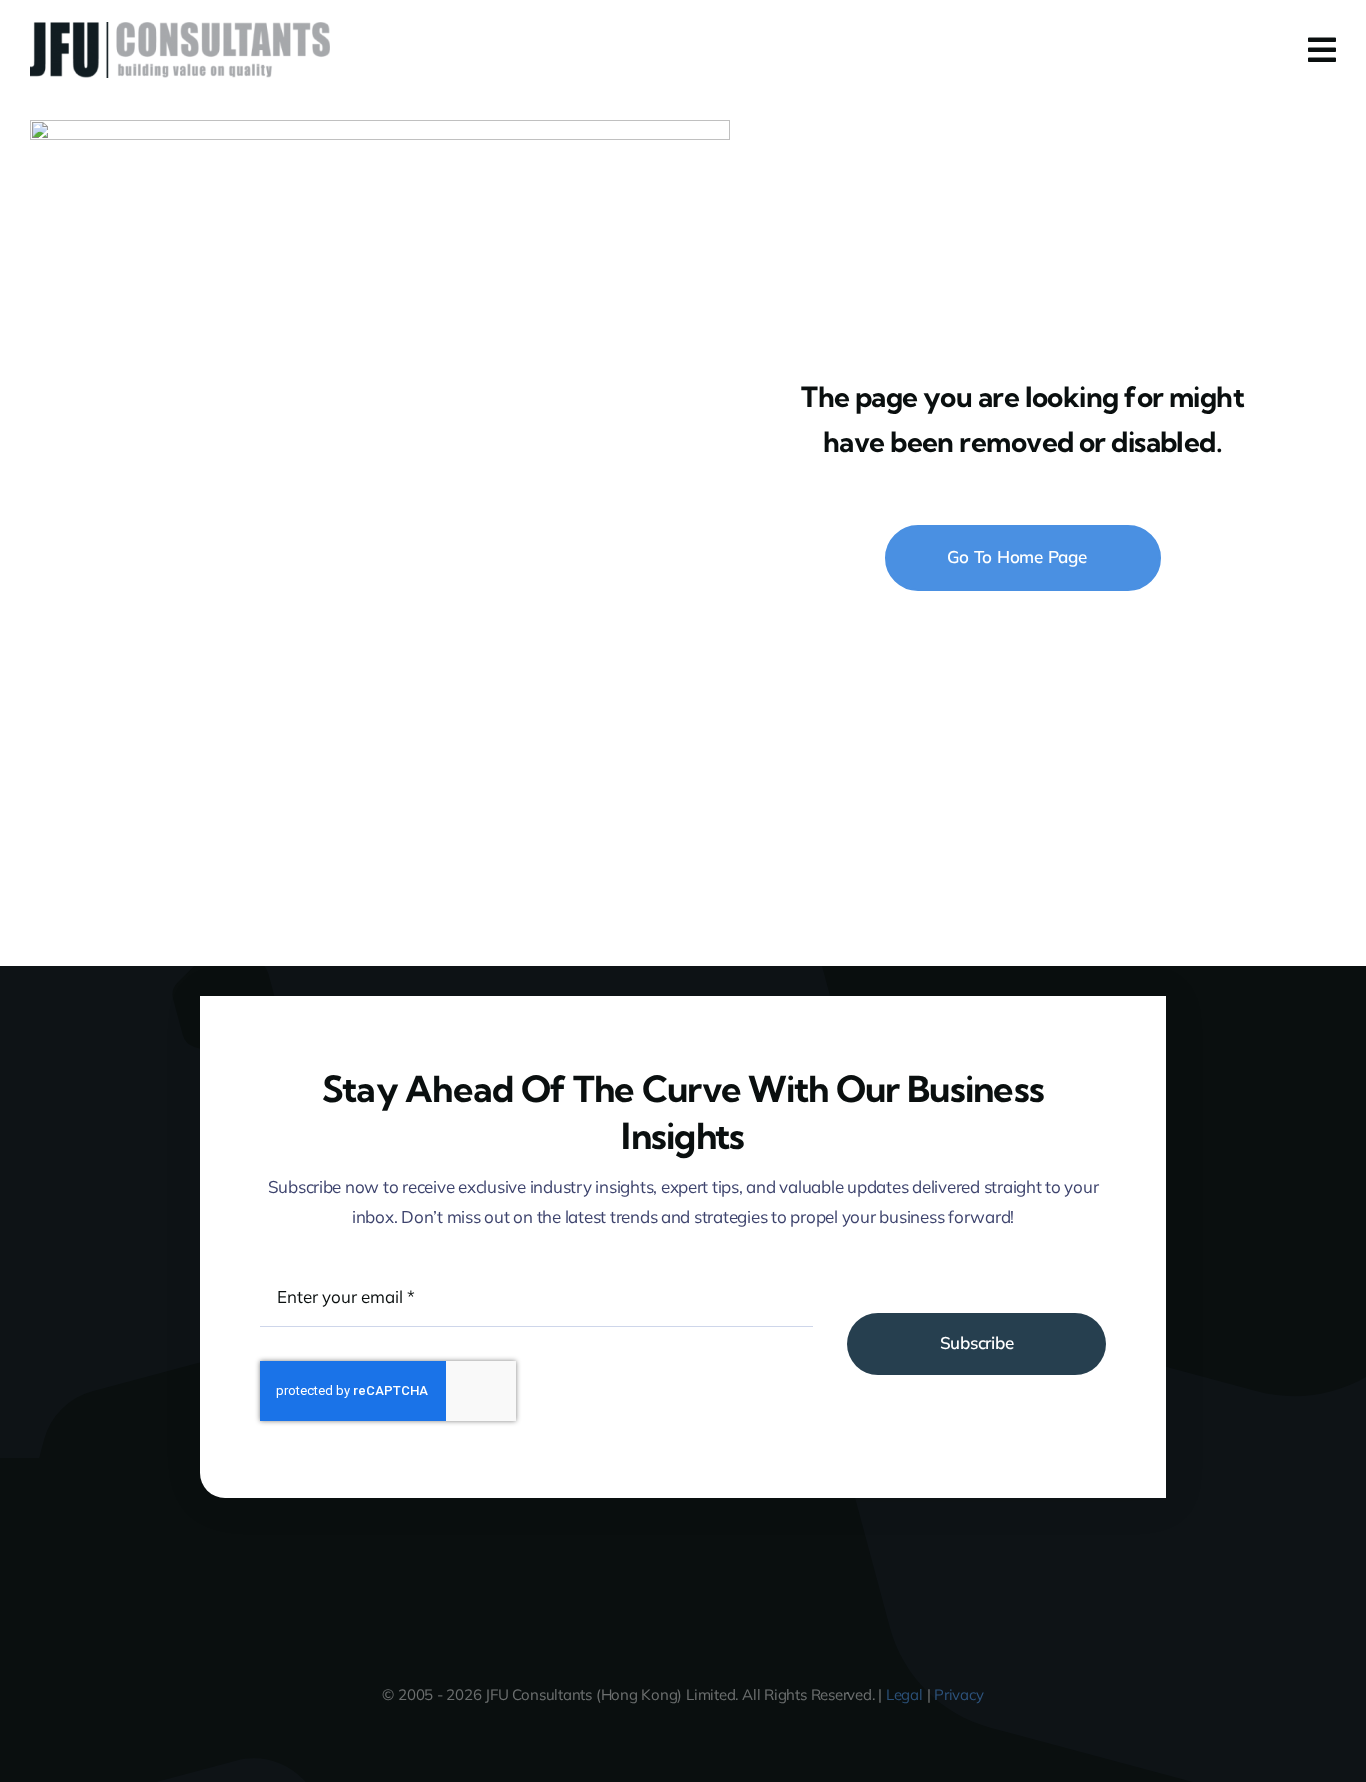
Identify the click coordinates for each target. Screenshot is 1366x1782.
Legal (904, 1694)
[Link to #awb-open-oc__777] (1322, 50)
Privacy (958, 1694)
